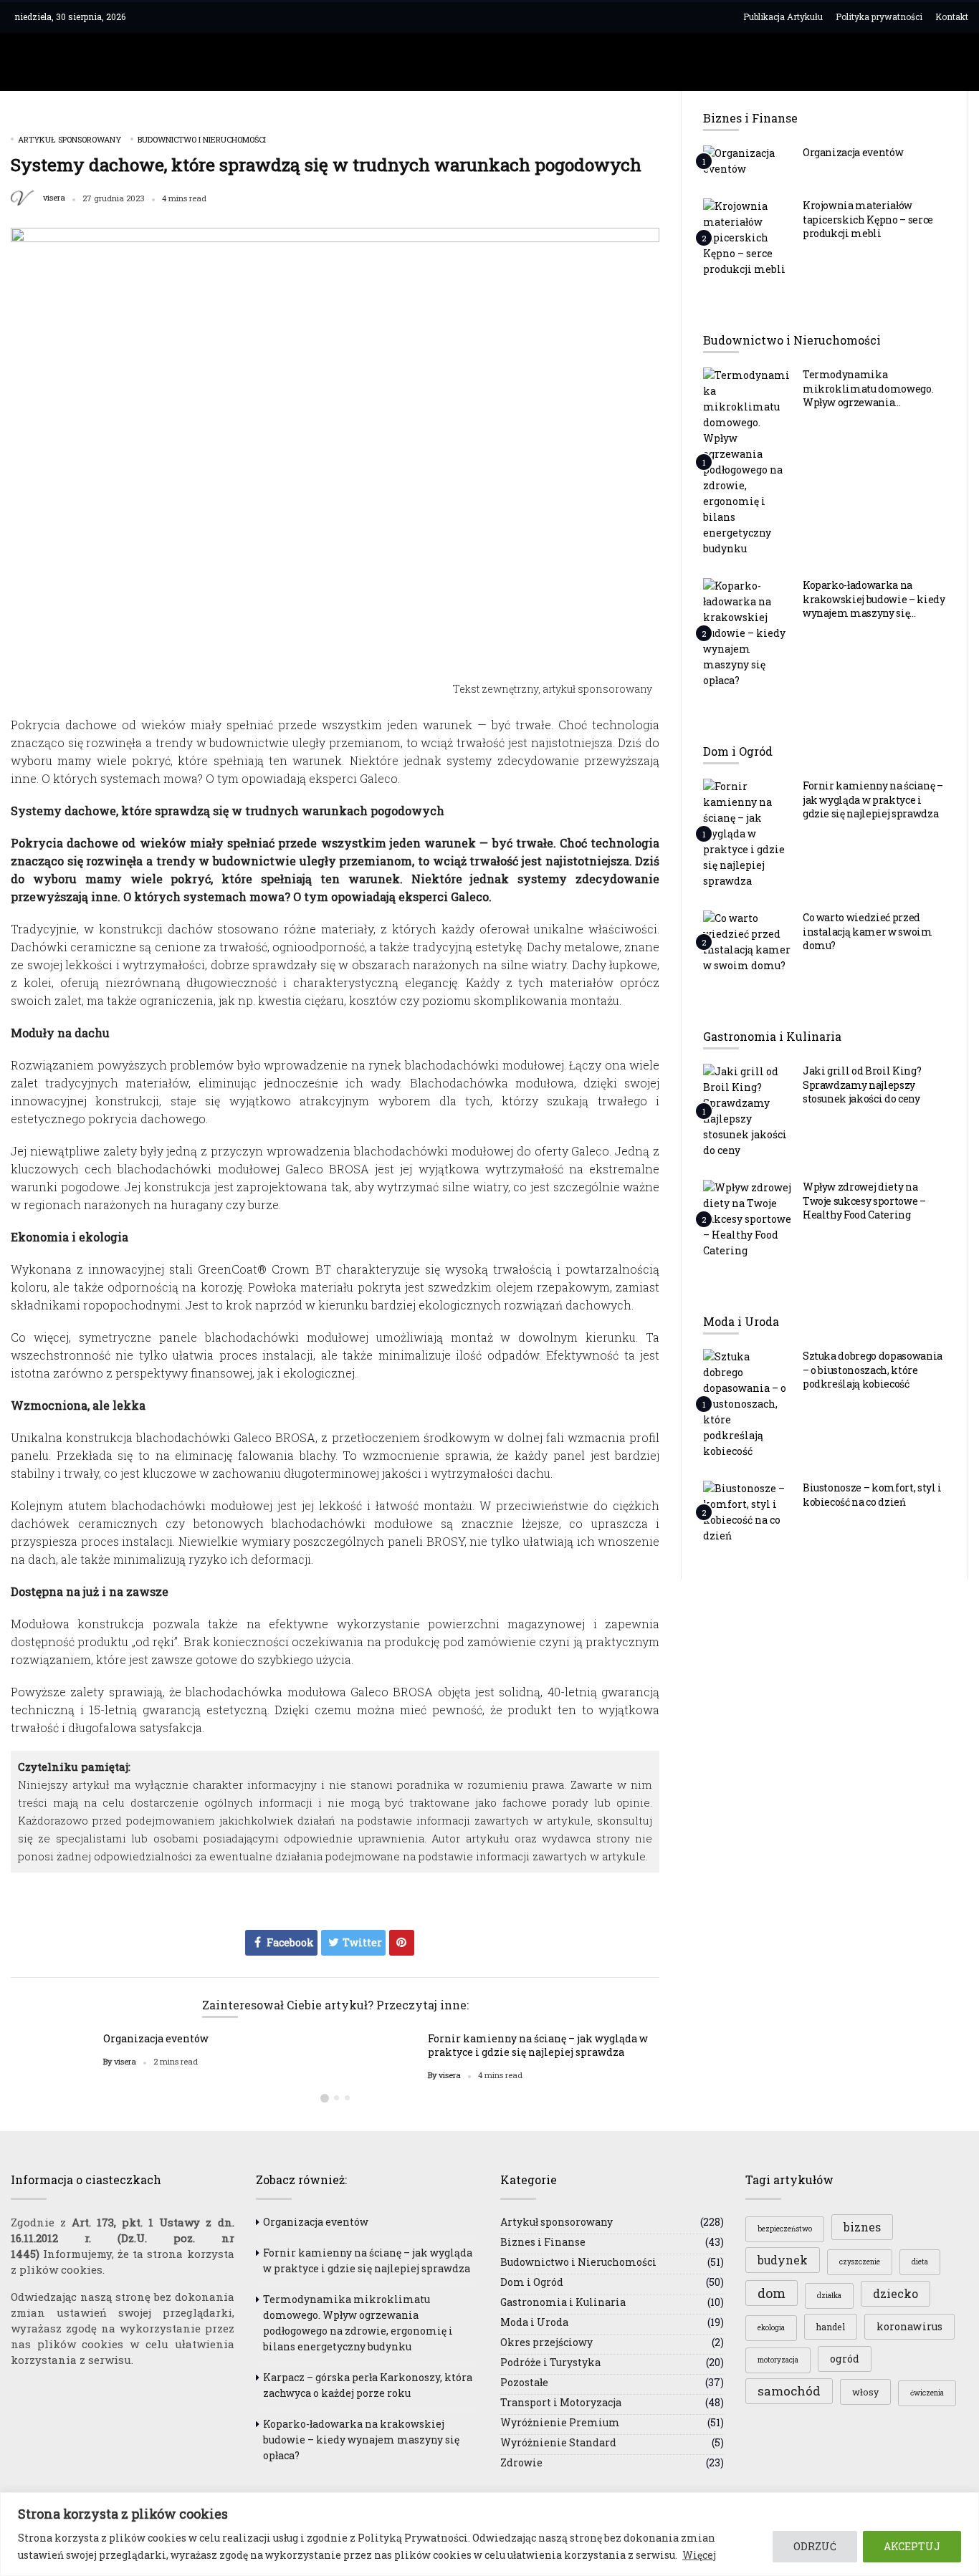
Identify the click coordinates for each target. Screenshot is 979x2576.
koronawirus (909, 2326)
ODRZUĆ (815, 2546)
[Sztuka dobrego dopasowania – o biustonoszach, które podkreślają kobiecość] (748, 1403)
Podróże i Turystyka (550, 2362)
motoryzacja (778, 2360)
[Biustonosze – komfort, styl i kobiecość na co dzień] (748, 1512)
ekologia (771, 2328)
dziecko (896, 2294)
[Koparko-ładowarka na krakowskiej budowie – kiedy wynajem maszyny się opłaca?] (748, 633)
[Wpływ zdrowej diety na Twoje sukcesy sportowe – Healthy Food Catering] (748, 1219)
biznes (862, 2227)
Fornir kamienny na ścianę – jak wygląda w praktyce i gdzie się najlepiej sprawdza (538, 2045)
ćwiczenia (927, 2393)
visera (54, 198)
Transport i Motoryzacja (561, 2402)
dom (772, 2293)
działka (829, 2296)
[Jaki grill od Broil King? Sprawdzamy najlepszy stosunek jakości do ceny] (748, 1110)
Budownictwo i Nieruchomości (202, 139)
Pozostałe (524, 2382)
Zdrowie (521, 2462)
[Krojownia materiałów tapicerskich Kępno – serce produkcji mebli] (748, 237)
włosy (865, 2392)
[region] (489, 2534)
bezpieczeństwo (785, 2229)
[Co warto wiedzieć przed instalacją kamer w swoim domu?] (748, 941)
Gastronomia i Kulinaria (563, 2302)
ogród (845, 2359)
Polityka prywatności (879, 16)
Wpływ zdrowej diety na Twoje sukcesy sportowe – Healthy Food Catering (864, 1201)
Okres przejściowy (546, 2342)
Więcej (699, 2555)
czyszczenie (860, 2262)
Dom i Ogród (532, 2282)
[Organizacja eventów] (748, 160)
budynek (783, 2260)
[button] (325, 2098)
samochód (789, 2391)
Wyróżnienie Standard (558, 2442)
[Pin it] (402, 1943)
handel (831, 2327)
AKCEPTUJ (912, 2546)
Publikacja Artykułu (783, 16)
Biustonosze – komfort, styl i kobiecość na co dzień (872, 1495)
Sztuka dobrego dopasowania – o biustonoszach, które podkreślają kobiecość (873, 1370)
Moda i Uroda (534, 2322)
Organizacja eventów (156, 2038)
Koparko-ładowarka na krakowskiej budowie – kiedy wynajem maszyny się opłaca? (874, 606)
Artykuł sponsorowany (70, 139)
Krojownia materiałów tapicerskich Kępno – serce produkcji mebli (868, 219)
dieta (920, 2262)
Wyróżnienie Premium (560, 2422)
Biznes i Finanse (543, 2242)
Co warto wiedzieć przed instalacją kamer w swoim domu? (868, 931)
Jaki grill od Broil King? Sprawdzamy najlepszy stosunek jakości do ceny (862, 1085)
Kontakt (952, 16)
